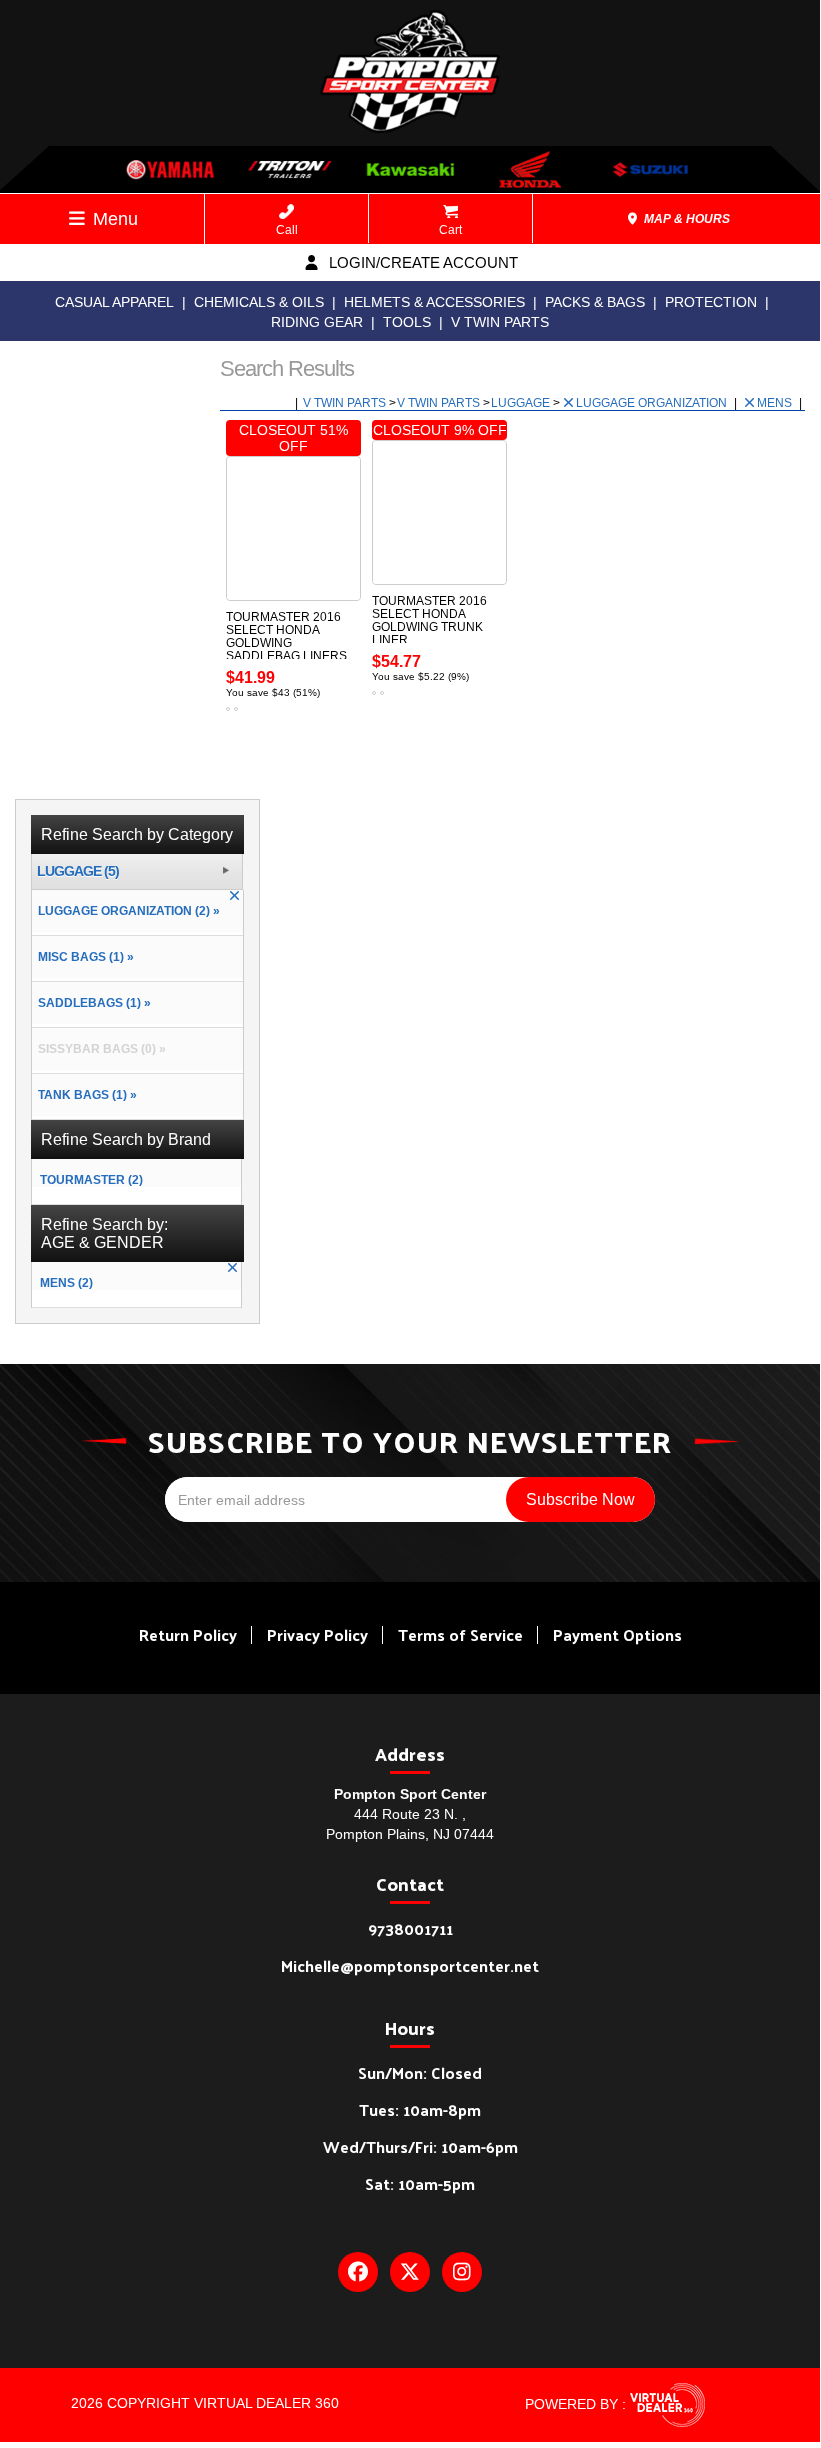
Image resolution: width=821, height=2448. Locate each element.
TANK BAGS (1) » (84, 1095)
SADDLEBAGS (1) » (91, 1003)
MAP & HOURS (685, 219)
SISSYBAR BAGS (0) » (99, 1049)
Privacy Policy (317, 1634)
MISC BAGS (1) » (83, 957)
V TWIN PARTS (500, 322)
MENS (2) (66, 1283)
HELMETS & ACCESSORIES (434, 302)
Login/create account (421, 262)
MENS (776, 403)
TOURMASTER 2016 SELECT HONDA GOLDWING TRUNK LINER (429, 621)
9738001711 (410, 1928)
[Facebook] (358, 2272)
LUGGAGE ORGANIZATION (653, 403)
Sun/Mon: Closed (420, 2072)
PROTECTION (711, 302)
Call (287, 230)
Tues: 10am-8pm (420, 2109)
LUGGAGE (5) (78, 871)
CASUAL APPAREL (114, 302)
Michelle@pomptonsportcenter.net (410, 1965)
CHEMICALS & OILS (259, 302)
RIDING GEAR (317, 322)
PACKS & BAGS (595, 302)
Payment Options (617, 1634)
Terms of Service (460, 1634)
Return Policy (188, 1634)
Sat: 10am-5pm (420, 2183)
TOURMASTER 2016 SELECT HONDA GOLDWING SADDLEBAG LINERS (286, 637)
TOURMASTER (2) (91, 1180)
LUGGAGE (522, 403)
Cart (450, 230)
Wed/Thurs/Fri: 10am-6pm (420, 2146)
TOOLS (407, 322)
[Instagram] (462, 2272)
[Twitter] (410, 2272)
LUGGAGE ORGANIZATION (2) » (126, 911)
